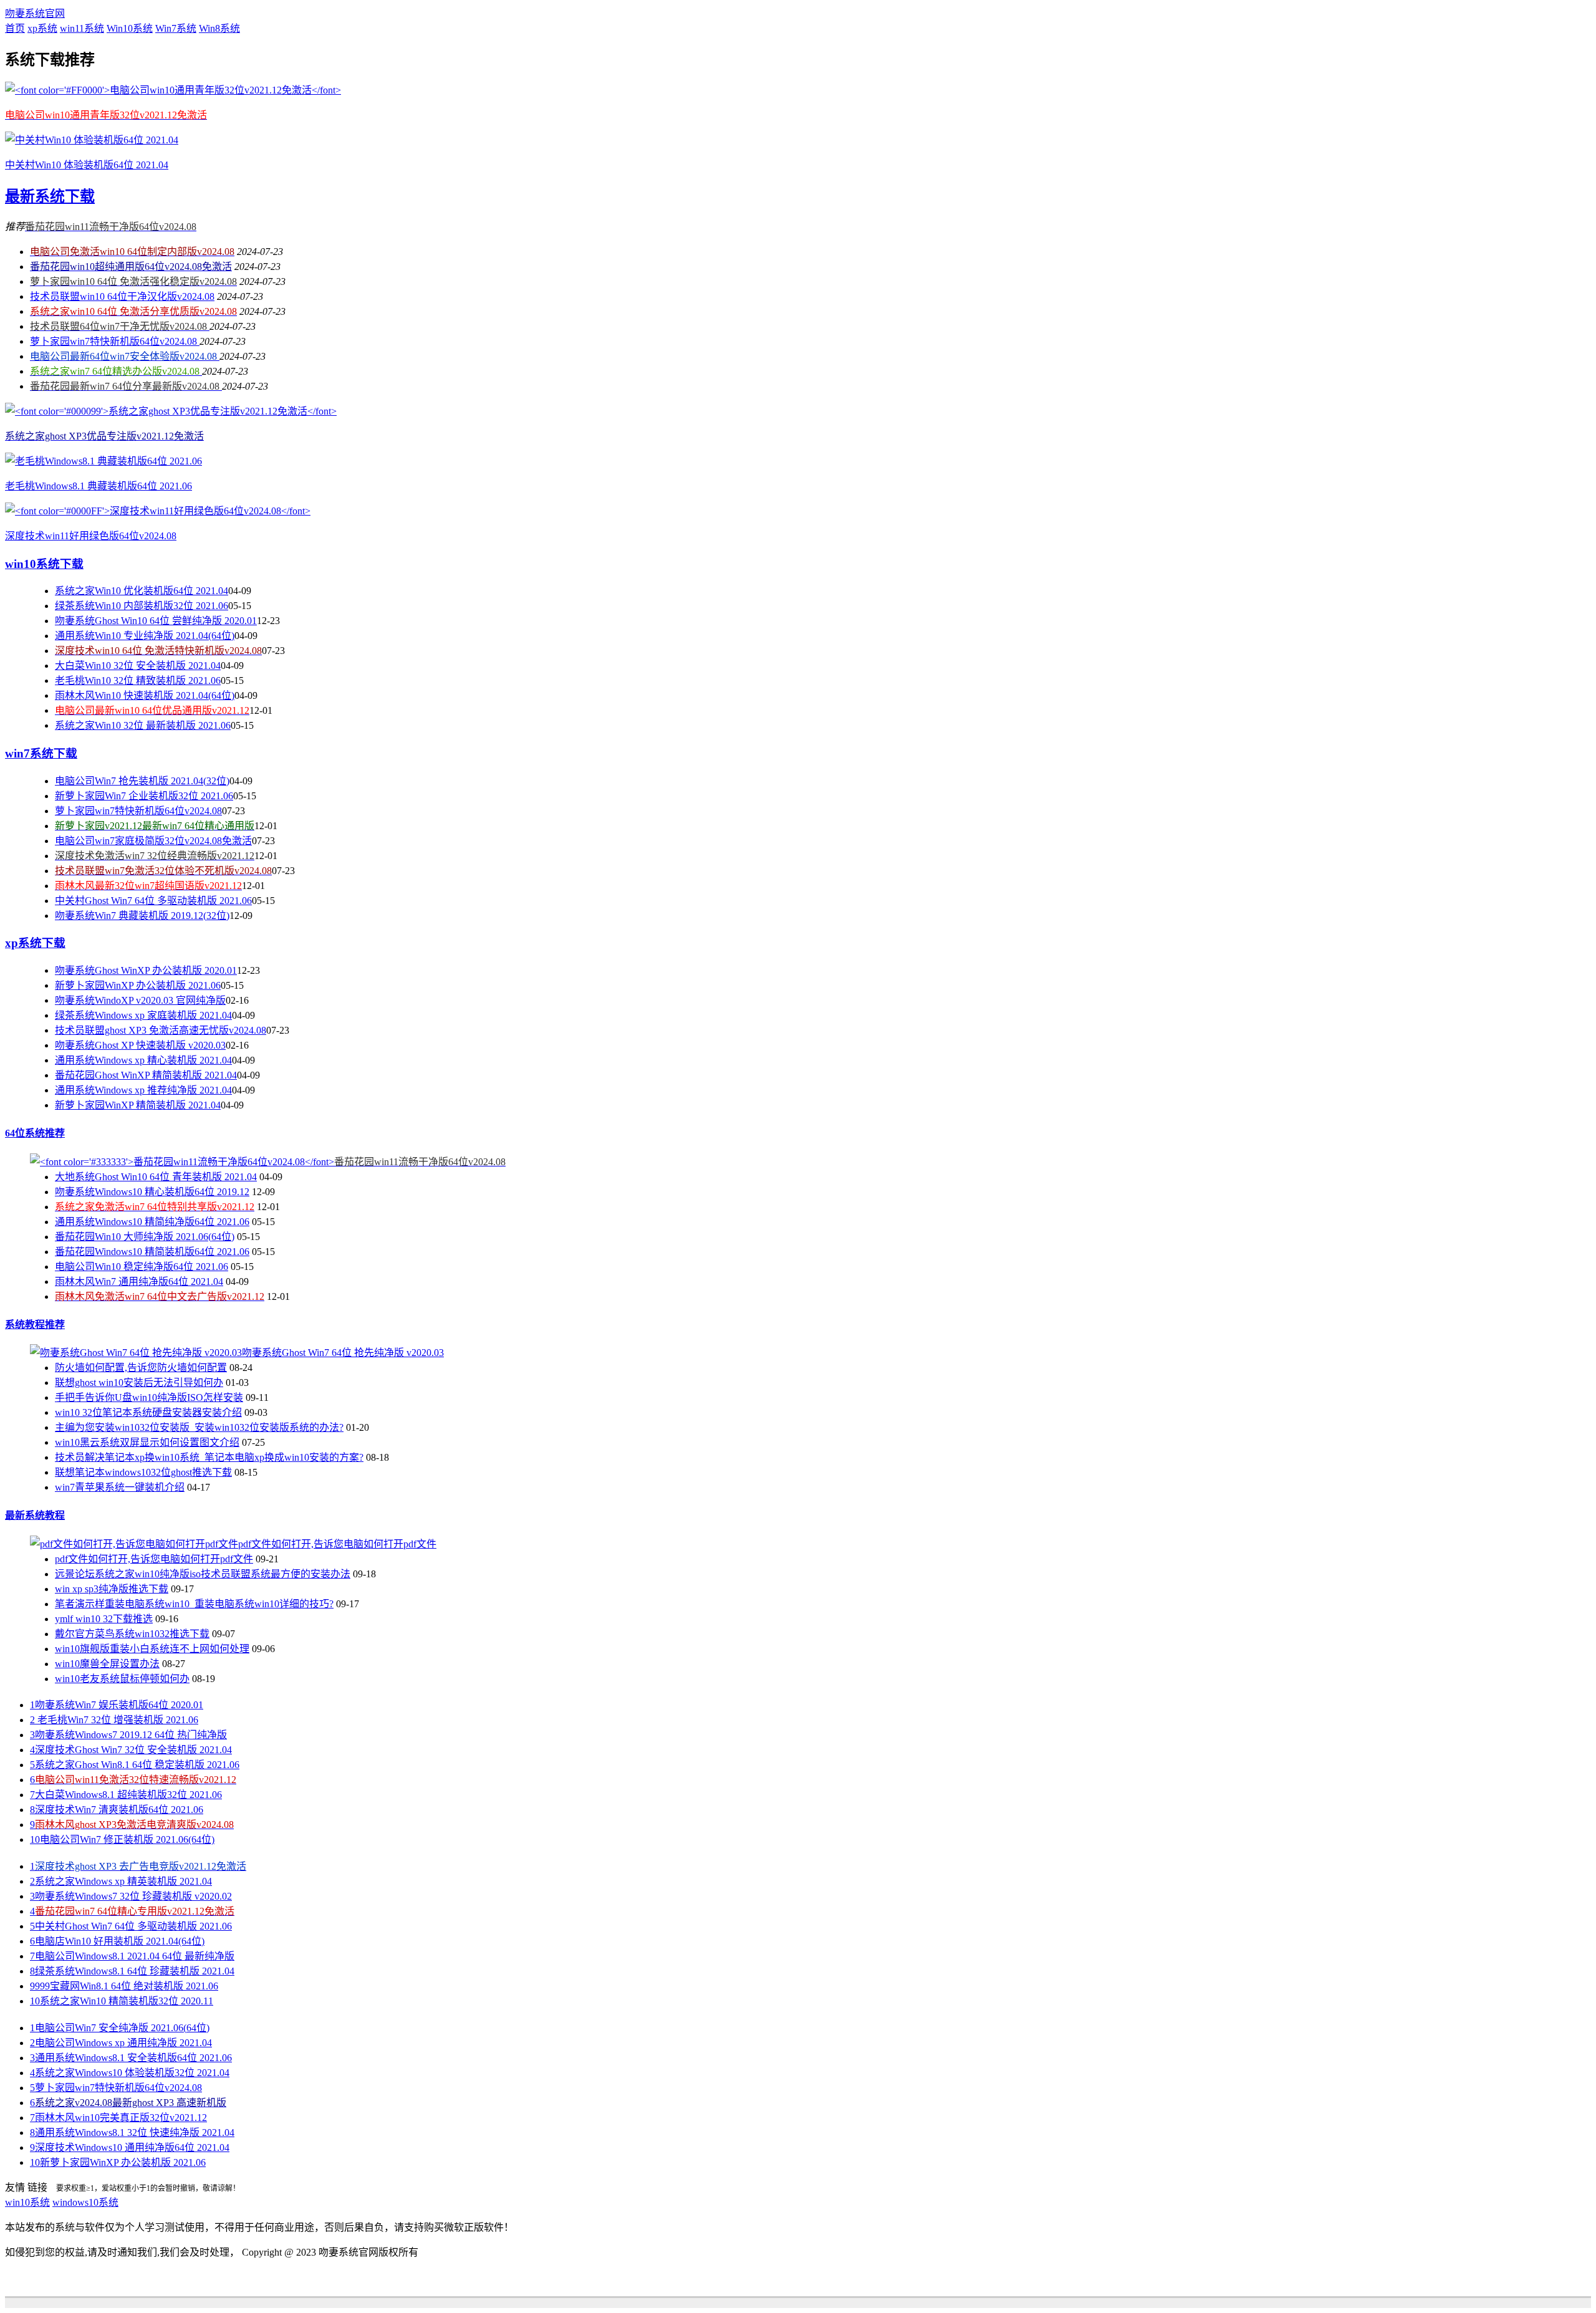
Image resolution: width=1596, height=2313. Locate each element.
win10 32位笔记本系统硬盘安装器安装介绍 (148, 1412)
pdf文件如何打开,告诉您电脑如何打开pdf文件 (154, 1559)
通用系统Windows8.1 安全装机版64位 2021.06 (131, 2058)
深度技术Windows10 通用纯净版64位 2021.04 (130, 2147)
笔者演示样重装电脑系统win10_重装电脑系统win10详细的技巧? (194, 1604)
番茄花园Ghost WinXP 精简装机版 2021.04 (146, 1075)
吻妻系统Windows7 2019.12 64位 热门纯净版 (128, 1735)
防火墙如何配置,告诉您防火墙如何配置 (141, 1368)
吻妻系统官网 (35, 13)
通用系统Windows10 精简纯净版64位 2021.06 (152, 1222)
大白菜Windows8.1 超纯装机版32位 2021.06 (126, 1795)
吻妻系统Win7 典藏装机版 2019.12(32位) (142, 916)
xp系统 (42, 28)
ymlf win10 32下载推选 (104, 1619)
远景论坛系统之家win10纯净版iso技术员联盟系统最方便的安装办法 (203, 1574)
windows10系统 (85, 2202)
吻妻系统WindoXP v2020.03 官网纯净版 (140, 1000)
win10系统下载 (44, 564)
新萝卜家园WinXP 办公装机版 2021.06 (138, 985)
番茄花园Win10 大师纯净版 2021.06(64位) (145, 1237)
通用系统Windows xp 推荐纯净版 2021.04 (143, 1090)
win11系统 (82, 28)
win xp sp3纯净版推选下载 (112, 1589)
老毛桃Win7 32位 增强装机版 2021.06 (114, 1720)
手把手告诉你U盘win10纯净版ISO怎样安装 (149, 1397)
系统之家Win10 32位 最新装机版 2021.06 (143, 725)
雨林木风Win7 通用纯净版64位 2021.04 (139, 1282)
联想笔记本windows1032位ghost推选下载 (143, 1472)
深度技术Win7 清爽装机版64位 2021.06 (117, 1810)
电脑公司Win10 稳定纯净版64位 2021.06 (142, 1267)
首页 (15, 28)
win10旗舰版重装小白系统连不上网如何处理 (152, 1649)
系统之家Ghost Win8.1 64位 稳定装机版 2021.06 (135, 1765)
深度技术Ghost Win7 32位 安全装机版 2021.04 (131, 1750)
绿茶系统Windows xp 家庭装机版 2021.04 (143, 1015)
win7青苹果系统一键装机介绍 (120, 1487)
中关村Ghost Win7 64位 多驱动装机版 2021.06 (153, 901)
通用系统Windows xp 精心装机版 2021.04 (143, 1060)
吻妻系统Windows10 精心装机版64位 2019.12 (152, 1192)
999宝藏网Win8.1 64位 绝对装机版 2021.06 (124, 1986)
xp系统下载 (35, 943)
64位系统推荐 (35, 1133)
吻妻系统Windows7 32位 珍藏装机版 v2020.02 (131, 1896)
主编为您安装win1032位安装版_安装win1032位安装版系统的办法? (199, 1427)
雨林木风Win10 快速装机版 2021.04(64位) (145, 695)
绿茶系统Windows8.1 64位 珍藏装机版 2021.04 (132, 1971)
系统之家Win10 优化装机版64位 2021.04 (142, 591)
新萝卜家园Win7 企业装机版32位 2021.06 (144, 796)
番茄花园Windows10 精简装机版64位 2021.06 (152, 1252)
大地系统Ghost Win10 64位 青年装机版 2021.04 (156, 1177)
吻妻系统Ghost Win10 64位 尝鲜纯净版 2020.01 (156, 621)
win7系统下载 (41, 753)
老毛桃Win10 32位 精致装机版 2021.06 (138, 680)
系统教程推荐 (35, 1325)
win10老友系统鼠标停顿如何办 (122, 1679)
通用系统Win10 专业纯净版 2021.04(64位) (145, 636)
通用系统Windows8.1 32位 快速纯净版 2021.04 (132, 2133)
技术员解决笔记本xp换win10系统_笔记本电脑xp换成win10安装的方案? (209, 1457)
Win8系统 (219, 28)
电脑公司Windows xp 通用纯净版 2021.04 (121, 2043)
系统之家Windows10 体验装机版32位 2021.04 (130, 2073)
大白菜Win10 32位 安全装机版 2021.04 (138, 666)
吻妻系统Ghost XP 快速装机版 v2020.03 (140, 1045)
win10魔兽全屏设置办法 (107, 1664)
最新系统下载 (50, 196)
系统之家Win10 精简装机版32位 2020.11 (122, 2001)
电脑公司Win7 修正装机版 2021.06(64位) (122, 1839)
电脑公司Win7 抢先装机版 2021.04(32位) (142, 781)
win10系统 (27, 2202)
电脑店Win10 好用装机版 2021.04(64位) (117, 1941)
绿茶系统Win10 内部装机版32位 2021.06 (142, 606)
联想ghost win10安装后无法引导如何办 (139, 1383)
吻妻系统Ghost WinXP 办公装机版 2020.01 (146, 970)
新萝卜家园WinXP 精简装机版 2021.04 (138, 1105)
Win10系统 (130, 28)
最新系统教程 (35, 1515)
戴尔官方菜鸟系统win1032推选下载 (132, 1634)
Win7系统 (176, 28)
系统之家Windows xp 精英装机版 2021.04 (121, 1881)
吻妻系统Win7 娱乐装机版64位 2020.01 (117, 1705)
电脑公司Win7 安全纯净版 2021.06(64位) (120, 2028)
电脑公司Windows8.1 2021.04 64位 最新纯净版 (132, 1956)
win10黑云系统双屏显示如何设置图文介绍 (147, 1442)
